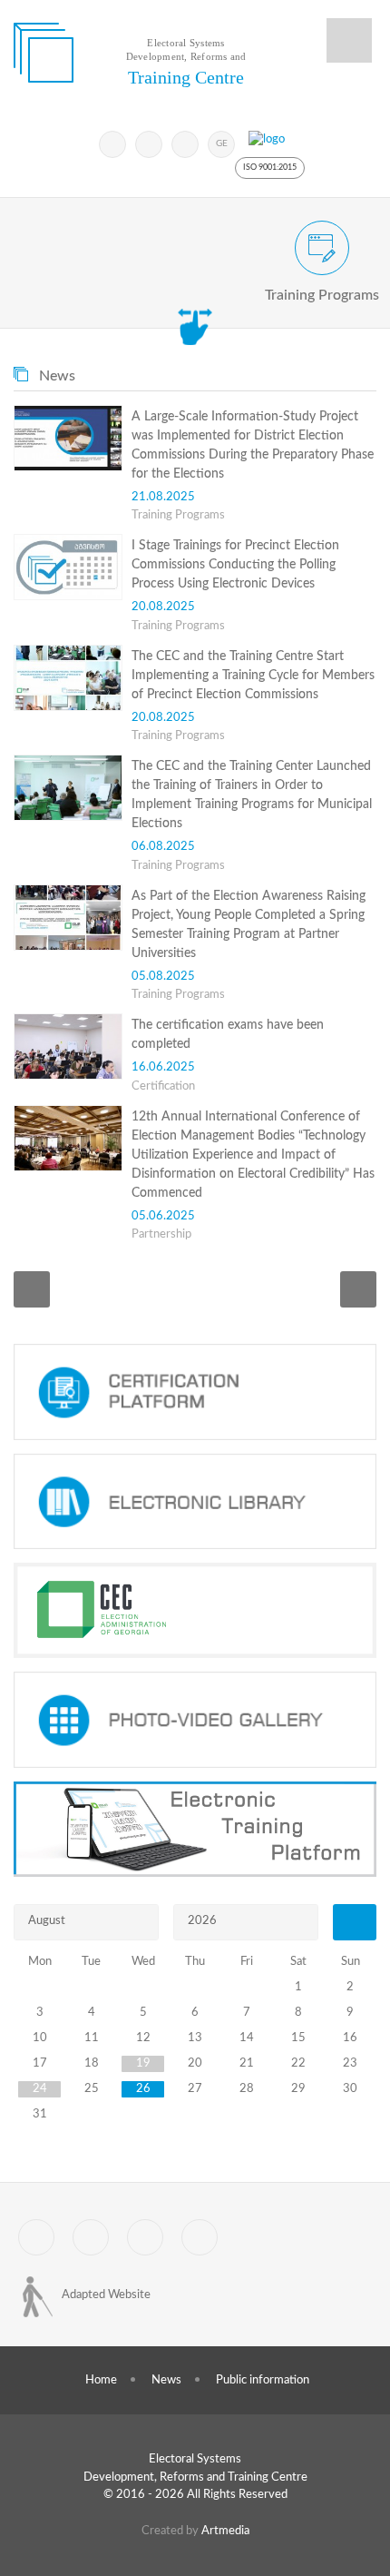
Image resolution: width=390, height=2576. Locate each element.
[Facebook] (149, 144)
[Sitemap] (145, 2237)
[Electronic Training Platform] (195, 1830)
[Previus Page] (32, 1289)
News (166, 2380)
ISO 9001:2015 (270, 168)
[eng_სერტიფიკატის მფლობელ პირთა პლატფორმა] (195, 1392)
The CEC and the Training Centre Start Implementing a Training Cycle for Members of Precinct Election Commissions (253, 676)
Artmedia (225, 2531)
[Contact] (200, 2237)
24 (40, 2089)
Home (101, 2380)
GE (222, 143)
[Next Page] (358, 1289)
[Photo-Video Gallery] (195, 1720)
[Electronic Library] (195, 1502)
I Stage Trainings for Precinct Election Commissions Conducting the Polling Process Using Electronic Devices (235, 565)
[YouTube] (185, 144)
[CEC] (195, 1610)
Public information (263, 2380)
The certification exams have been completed (228, 1035)
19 (143, 2063)
